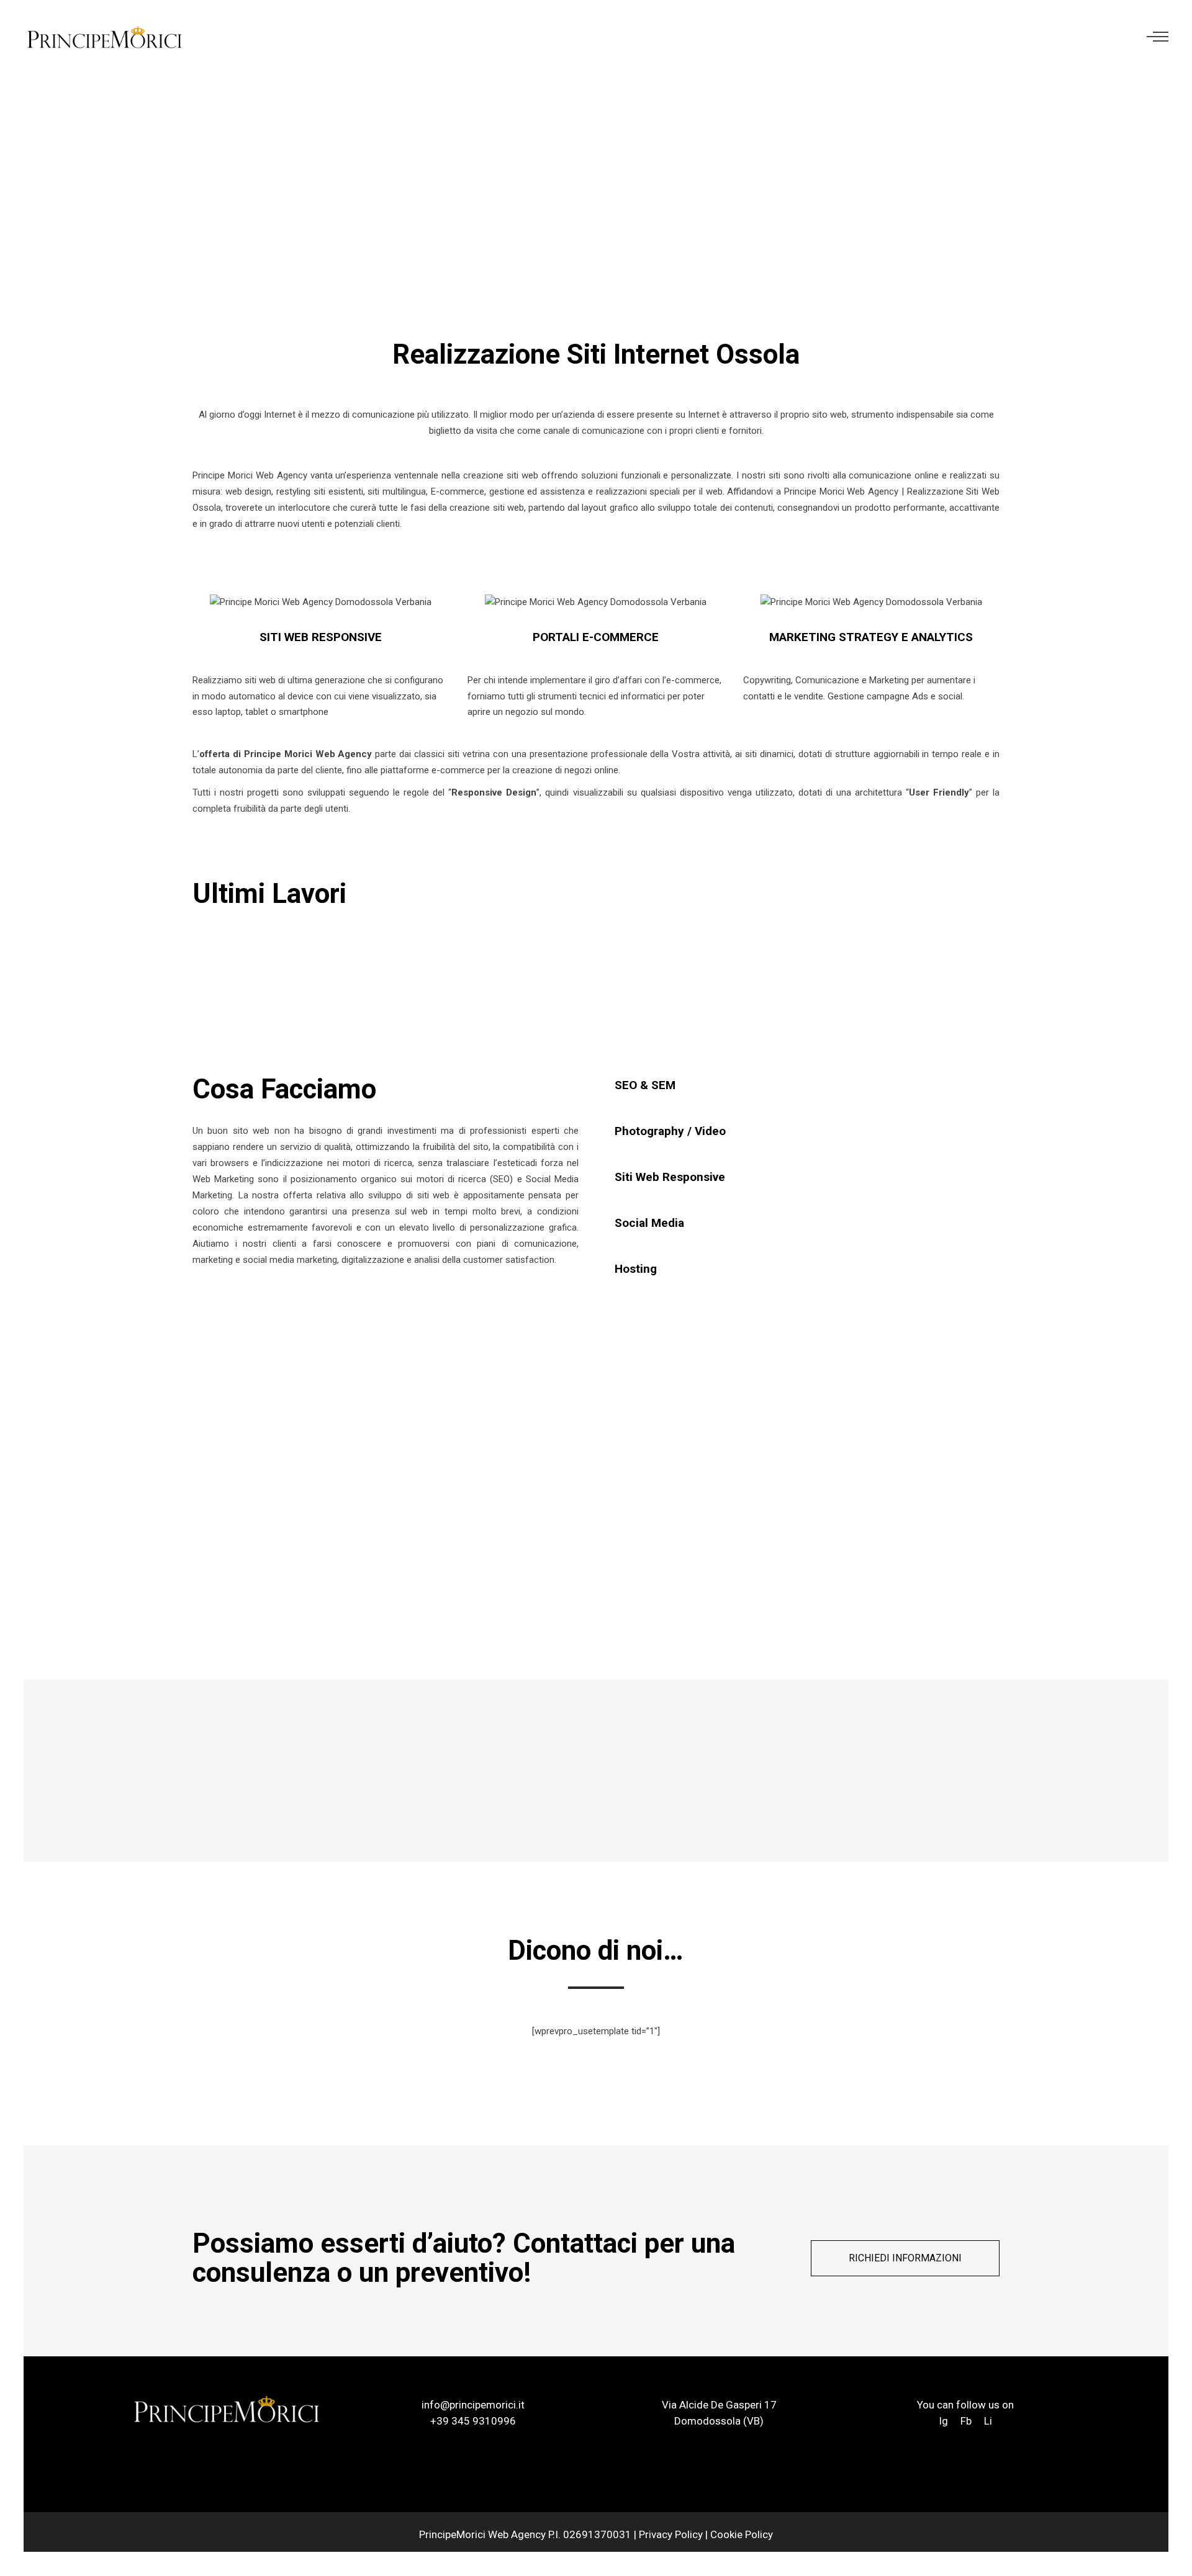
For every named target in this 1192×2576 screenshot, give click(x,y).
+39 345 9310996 (473, 2421)
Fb (966, 2421)
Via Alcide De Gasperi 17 (719, 2405)
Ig (945, 2421)
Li (988, 2421)
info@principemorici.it (473, 2405)
